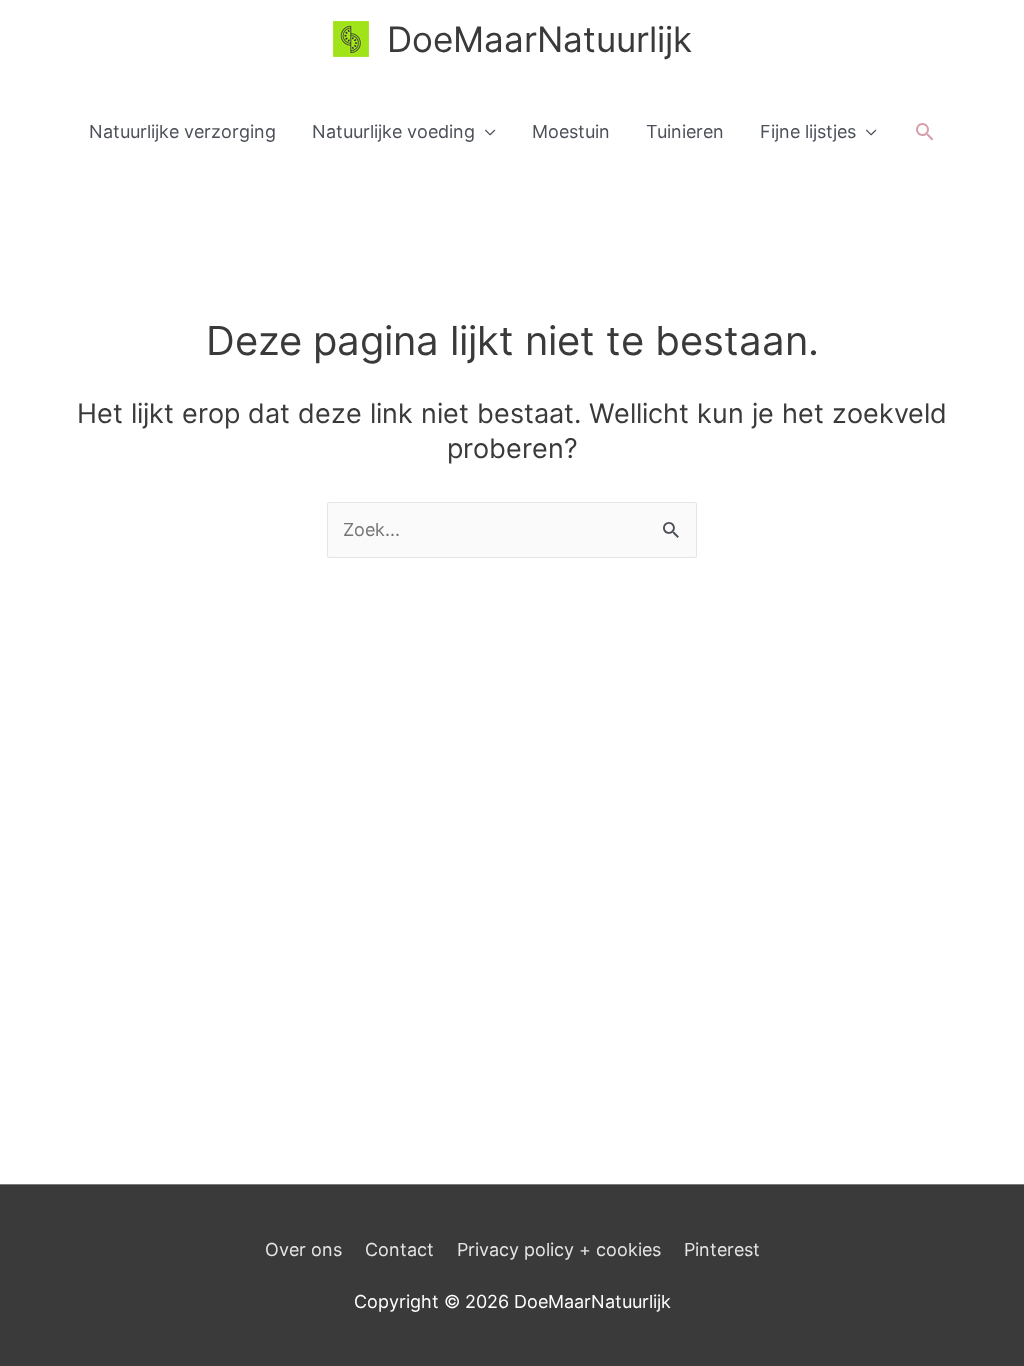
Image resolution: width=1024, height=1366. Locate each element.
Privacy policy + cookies (559, 1249)
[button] (924, 131)
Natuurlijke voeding (393, 131)
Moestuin (571, 131)
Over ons (303, 1249)
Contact (399, 1249)
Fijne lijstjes (808, 131)
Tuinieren (685, 131)
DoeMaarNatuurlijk (539, 39)
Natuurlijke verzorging (182, 131)
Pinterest (722, 1249)
